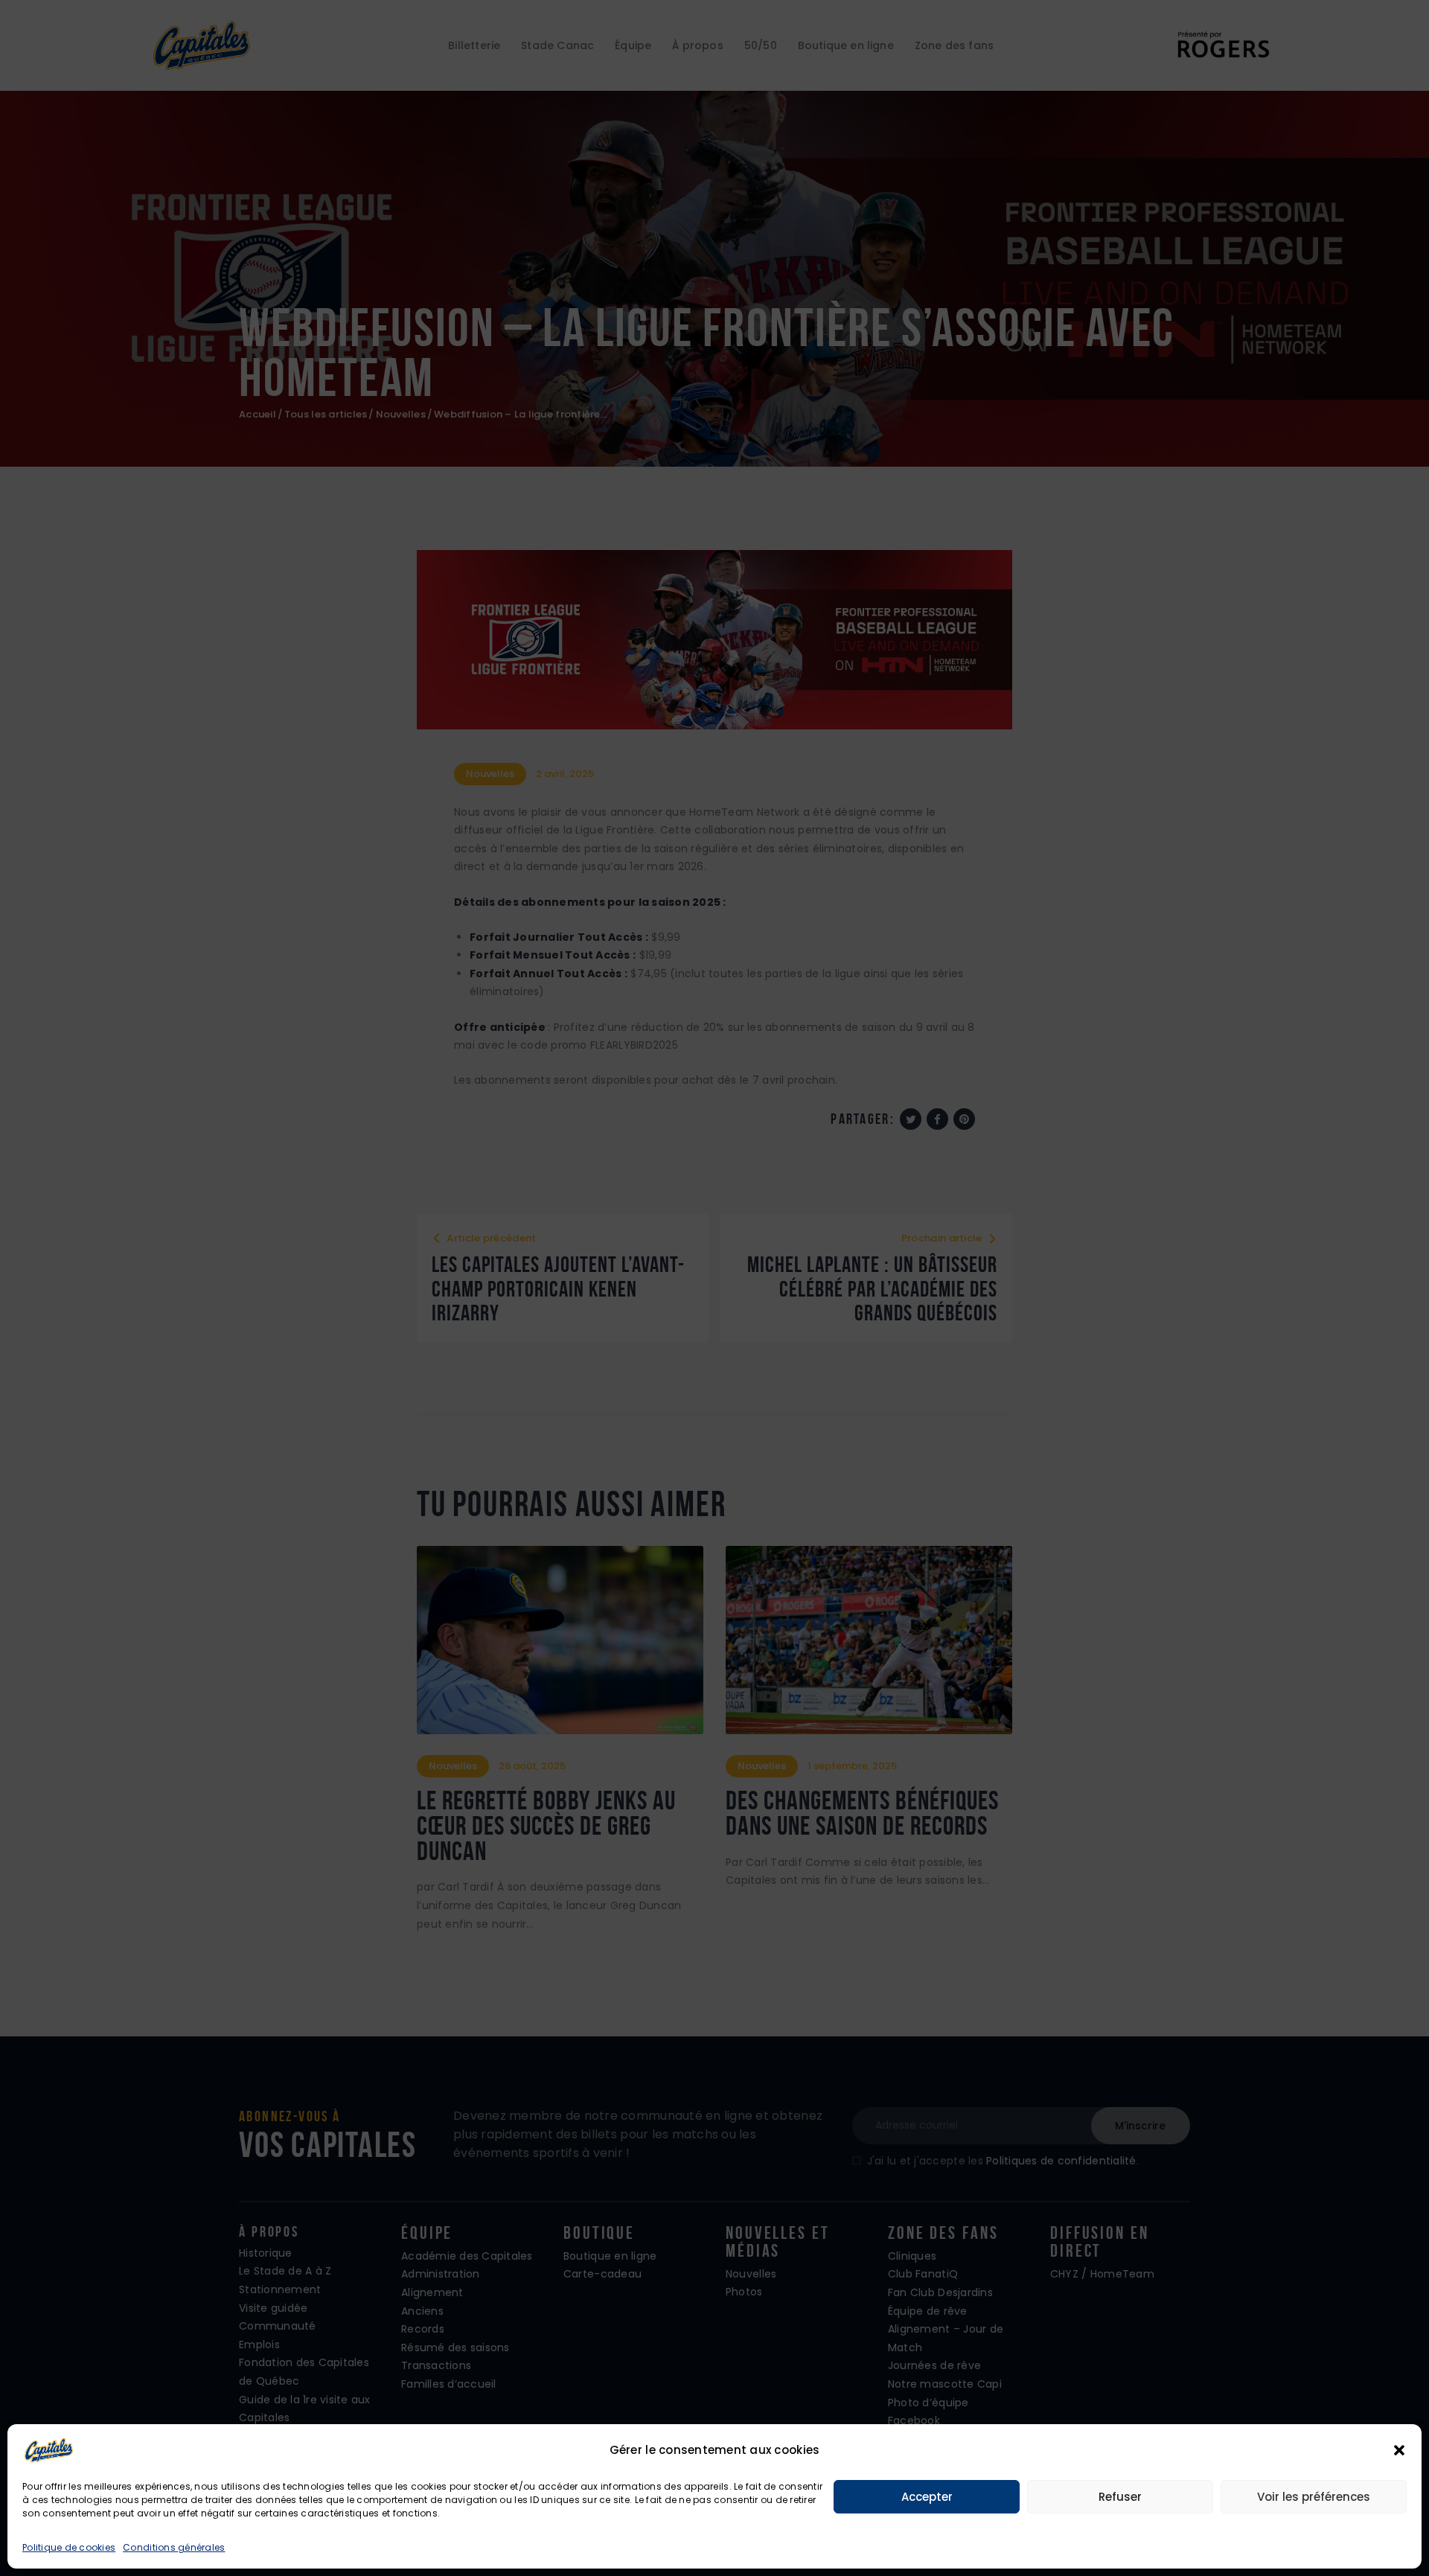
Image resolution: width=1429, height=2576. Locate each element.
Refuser (1120, 2497)
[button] (1399, 2450)
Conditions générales (174, 2547)
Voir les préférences (1314, 2497)
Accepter (927, 2497)
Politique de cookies (69, 2547)
